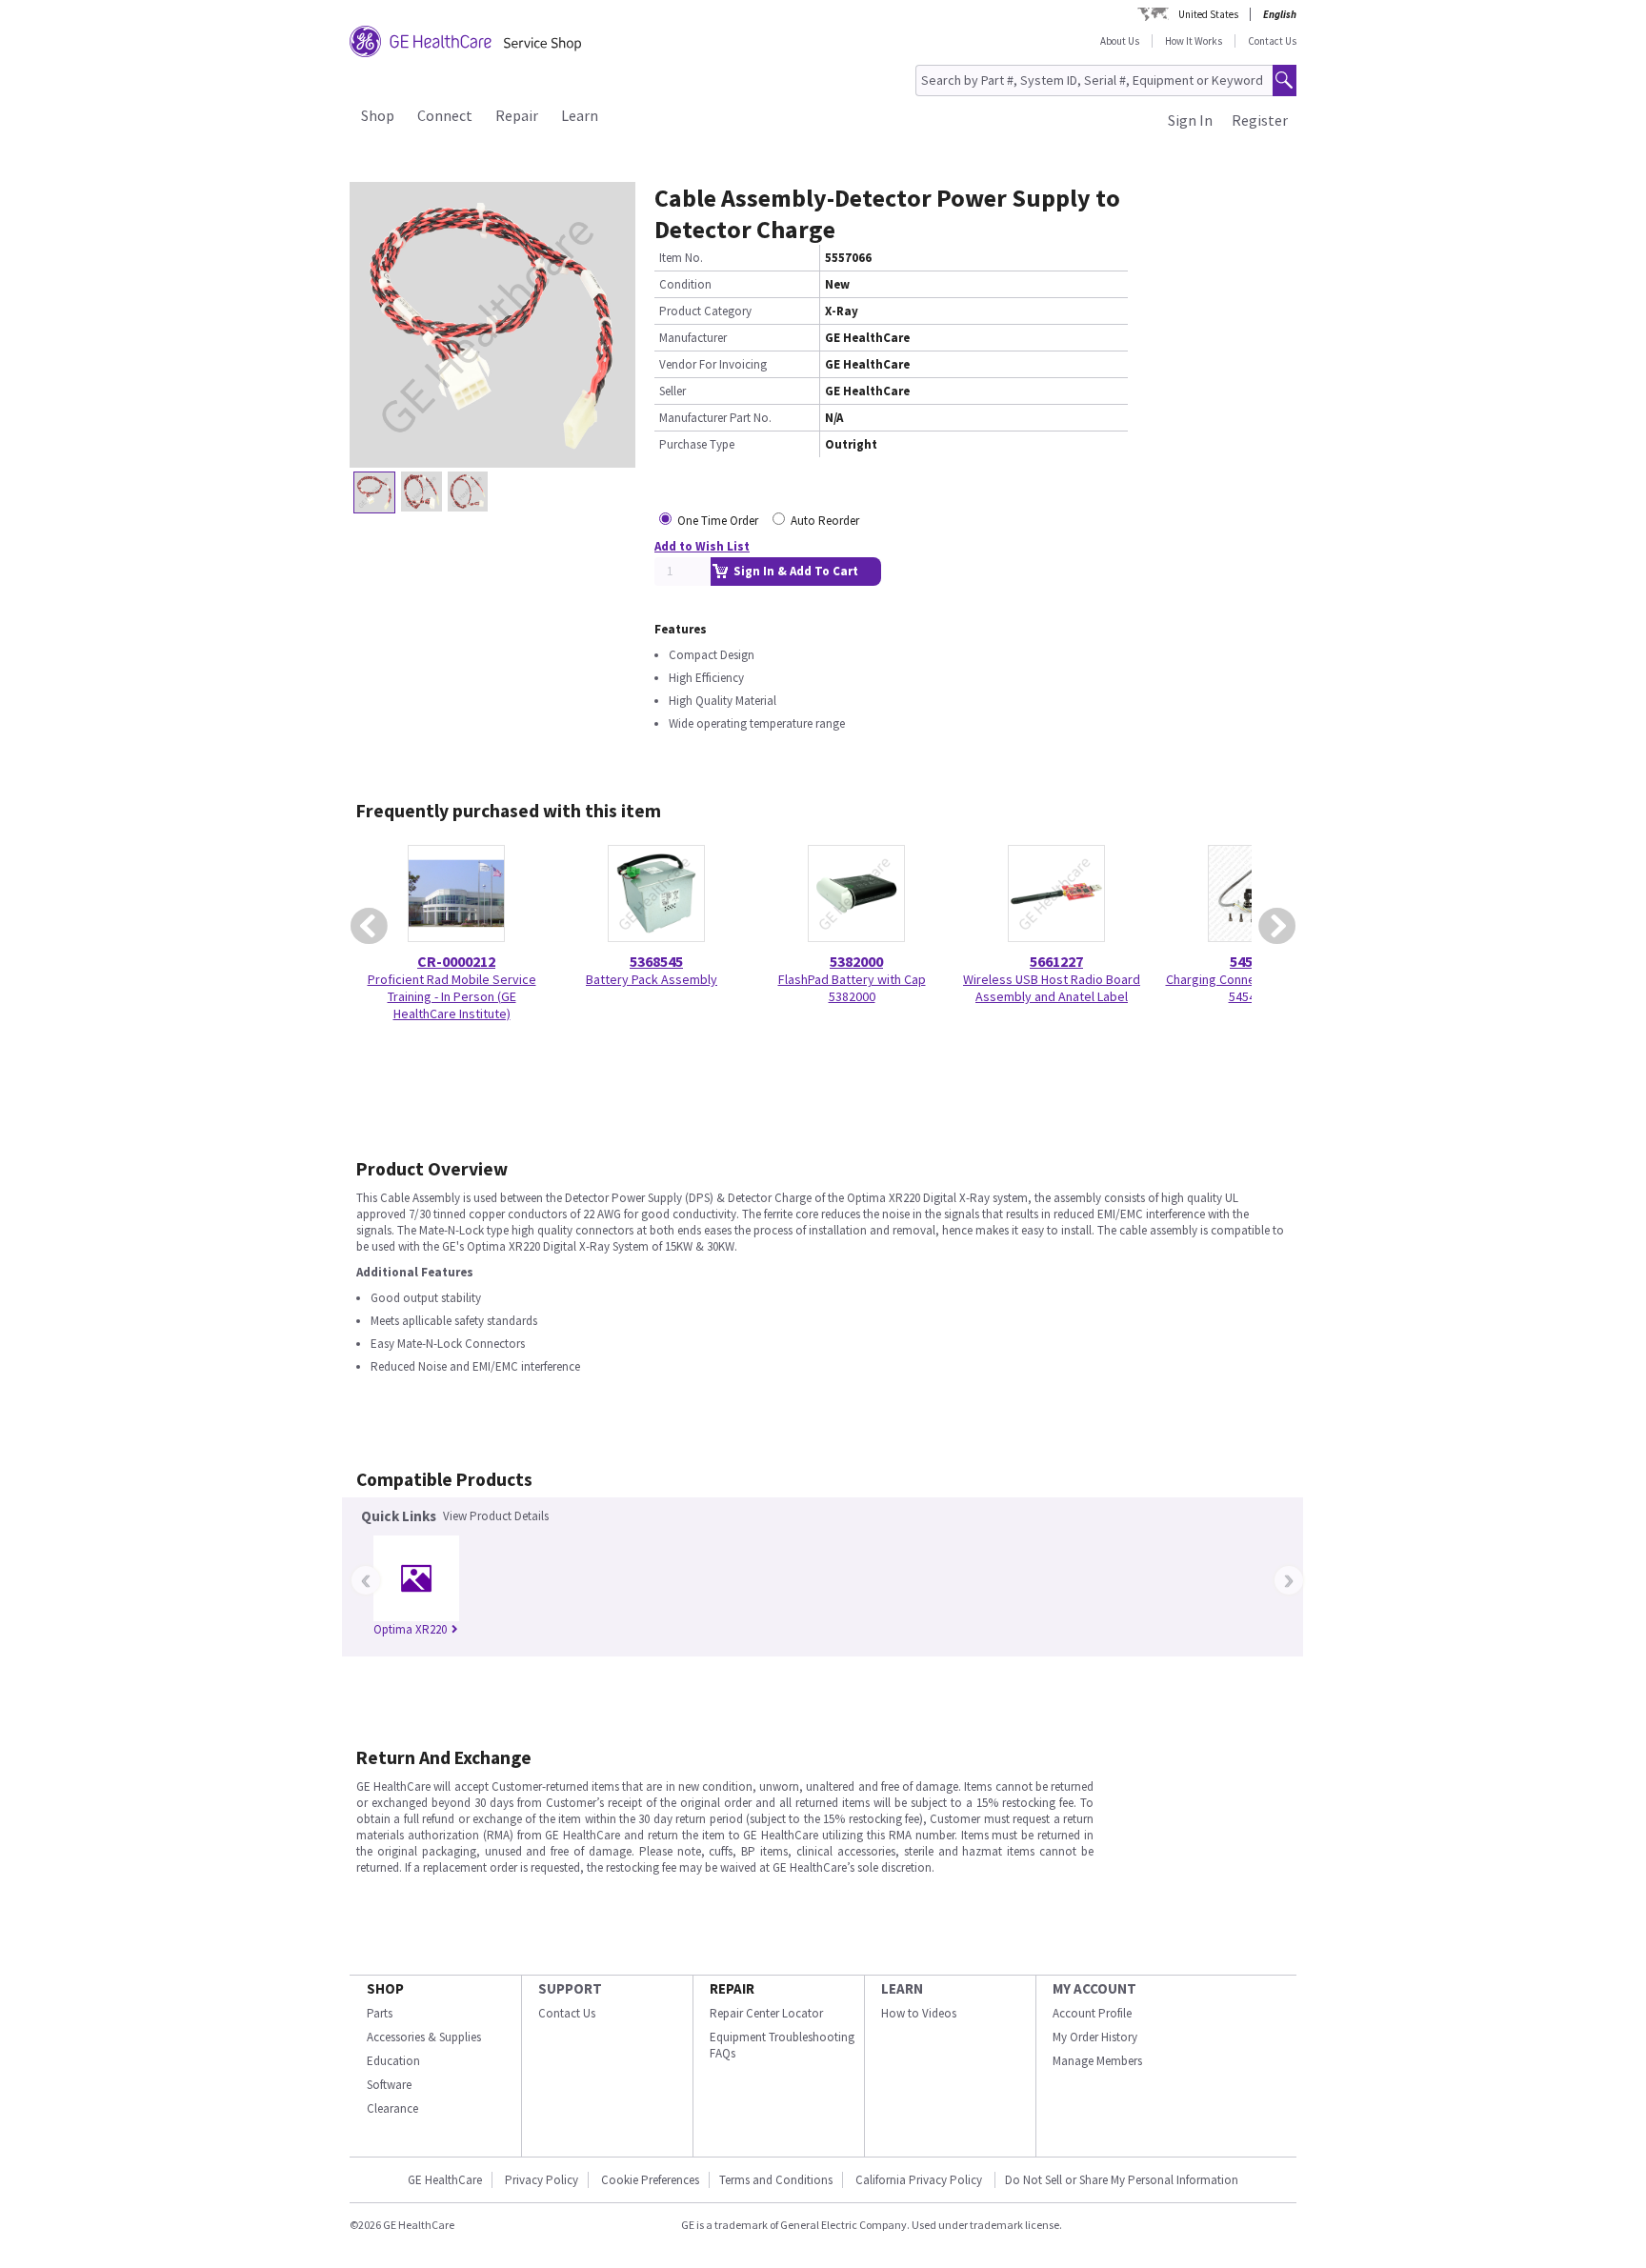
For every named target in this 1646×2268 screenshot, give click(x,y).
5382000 (856, 961)
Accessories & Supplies (424, 2037)
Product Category (705, 311)
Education (393, 2061)
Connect (445, 115)
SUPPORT (570, 1988)
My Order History (1095, 2037)
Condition (685, 284)
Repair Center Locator (766, 2013)
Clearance (392, 2108)
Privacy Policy (542, 2180)
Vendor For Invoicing (713, 364)
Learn (580, 115)
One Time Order (718, 521)
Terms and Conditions (776, 2180)
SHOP (385, 1988)
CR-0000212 (456, 961)
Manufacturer (693, 338)
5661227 (1056, 961)
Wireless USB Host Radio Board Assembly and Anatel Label (1052, 988)
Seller (672, 391)
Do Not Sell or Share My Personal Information (1122, 2180)
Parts (380, 2013)
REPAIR (732, 1988)
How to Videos (919, 2013)
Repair (517, 115)
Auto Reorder (825, 521)
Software (389, 2085)
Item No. (681, 258)
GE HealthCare (445, 2180)
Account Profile (1092, 2013)
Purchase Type (697, 444)
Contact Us (1272, 41)
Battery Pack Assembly (652, 979)
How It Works (1194, 41)
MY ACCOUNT (1094, 1988)
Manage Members (1097, 2061)
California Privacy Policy (920, 2180)
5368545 (656, 961)
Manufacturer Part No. (715, 418)
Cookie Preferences (650, 2180)
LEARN (902, 1988)
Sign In (1190, 120)
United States (1208, 14)
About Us (1120, 41)
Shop (378, 115)
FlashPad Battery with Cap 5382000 (852, 988)
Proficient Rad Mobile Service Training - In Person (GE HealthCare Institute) (452, 996)
